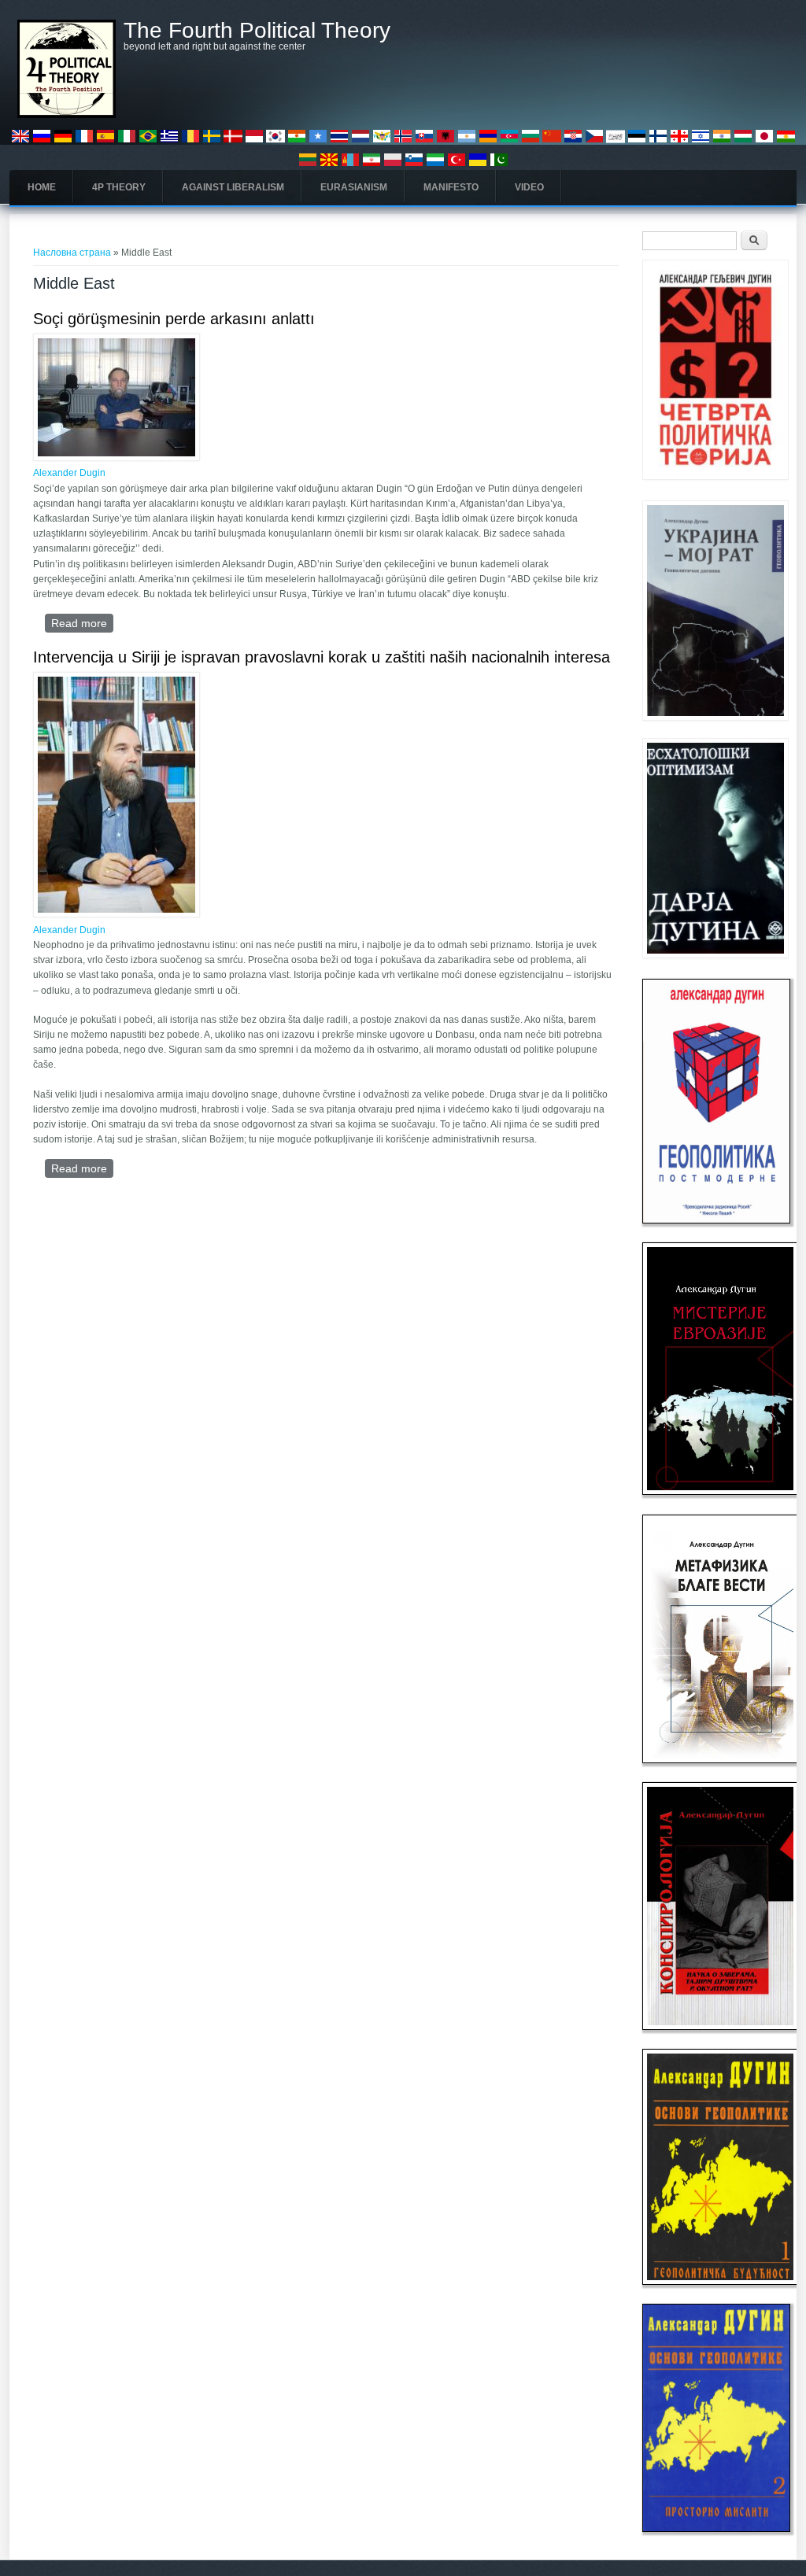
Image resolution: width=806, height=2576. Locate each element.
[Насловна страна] (67, 115)
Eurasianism (354, 187)
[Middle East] (20, 142)
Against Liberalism (233, 187)
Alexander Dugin (69, 473)
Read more (82, 623)
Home (42, 187)
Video (529, 187)
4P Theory (119, 187)
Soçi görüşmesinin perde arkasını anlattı (174, 319)
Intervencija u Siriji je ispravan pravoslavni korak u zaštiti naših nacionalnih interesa (322, 657)
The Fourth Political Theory (257, 31)
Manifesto (451, 187)
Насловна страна (72, 253)
